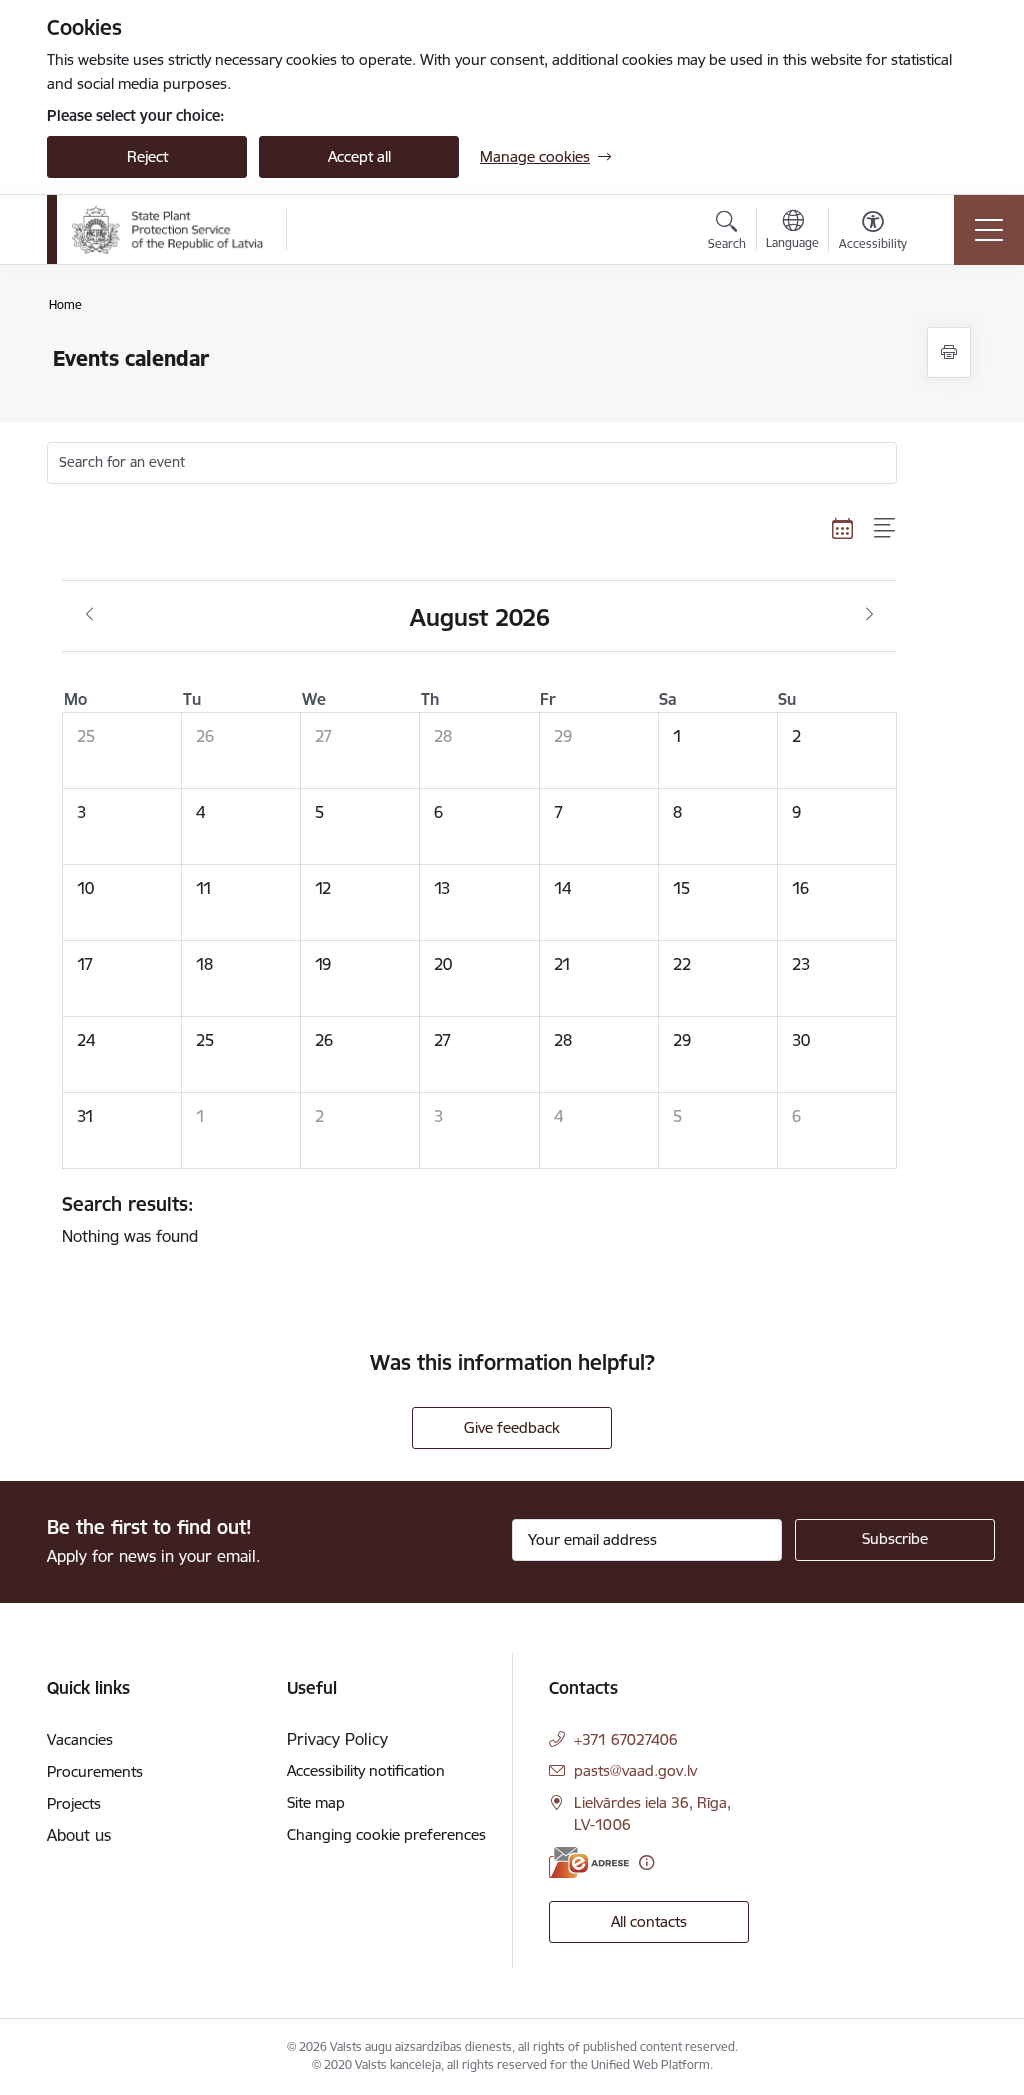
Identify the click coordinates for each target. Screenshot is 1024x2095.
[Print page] (949, 352)
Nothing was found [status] (130, 1219)
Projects (74, 1803)
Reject (147, 156)
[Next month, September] (869, 615)
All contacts (649, 1921)
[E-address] (589, 1862)
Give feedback (512, 1427)
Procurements (95, 1771)
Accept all (359, 156)
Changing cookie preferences (386, 1834)
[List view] (885, 529)
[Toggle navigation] (989, 230)
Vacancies (80, 1739)
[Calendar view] (843, 529)
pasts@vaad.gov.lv (635, 1770)
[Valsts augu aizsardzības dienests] (168, 230)
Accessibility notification (366, 1770)
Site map (316, 1802)
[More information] (646, 1862)
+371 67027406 (626, 1739)
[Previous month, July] (89, 615)
